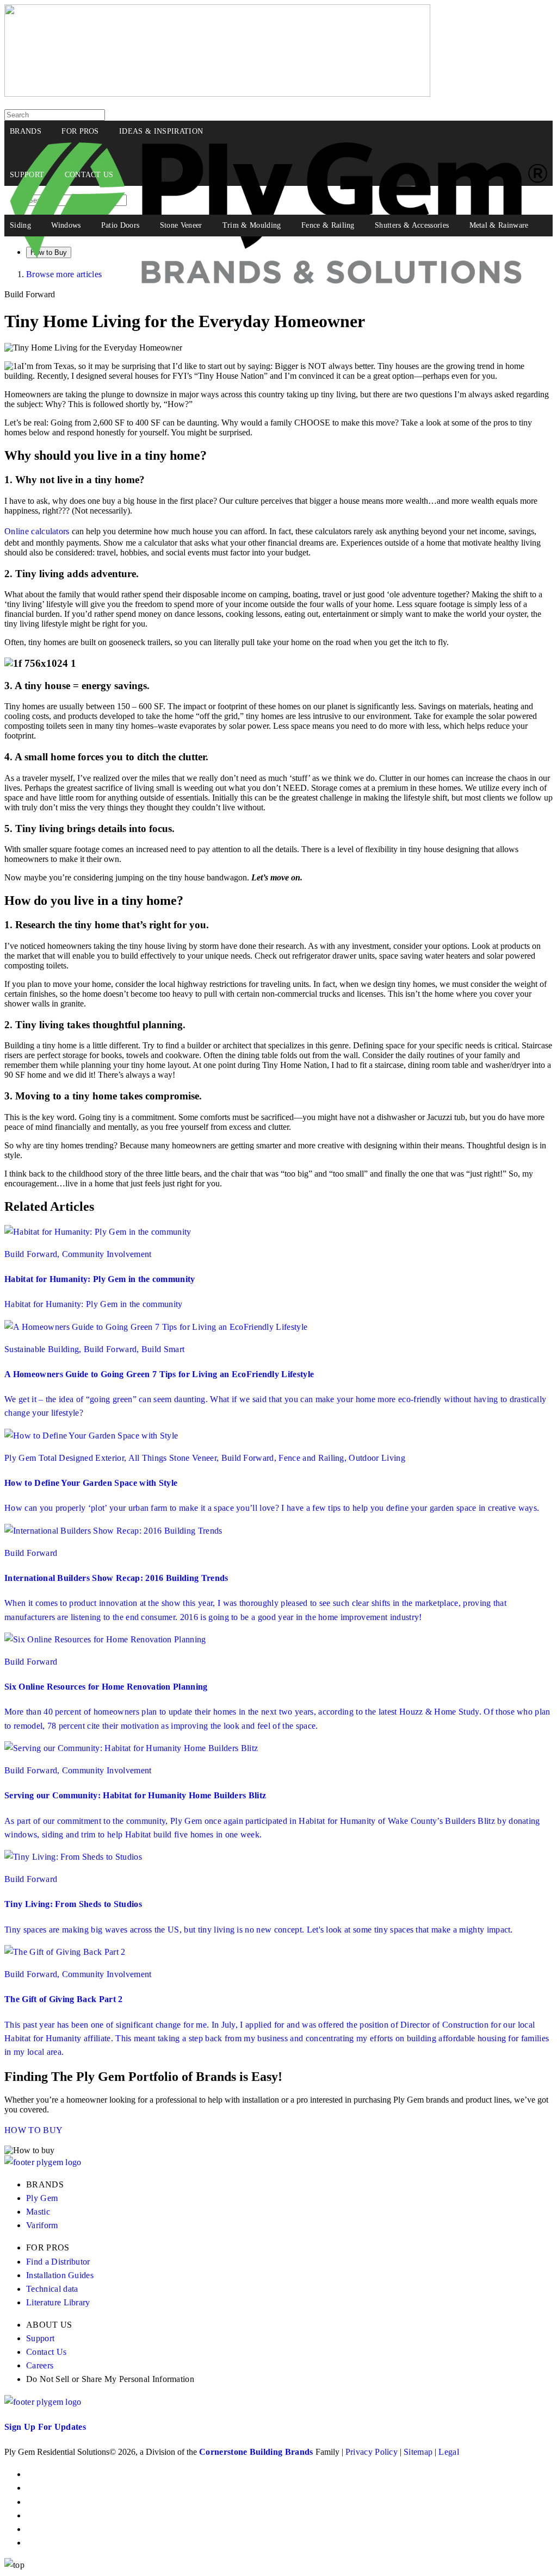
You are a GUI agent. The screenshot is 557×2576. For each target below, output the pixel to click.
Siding (20, 225)
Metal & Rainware (499, 225)
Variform (42, 2225)
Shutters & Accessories (412, 225)
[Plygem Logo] (43, 2162)
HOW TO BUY (33, 2130)
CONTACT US (89, 175)
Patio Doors (120, 225)
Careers (40, 2365)
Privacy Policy (372, 2452)
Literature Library (58, 2302)
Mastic (38, 2212)
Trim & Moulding (252, 225)
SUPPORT (27, 175)
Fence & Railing (328, 225)
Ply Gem (42, 2198)
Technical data (52, 2289)
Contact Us (46, 2352)
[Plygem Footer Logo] (43, 2402)
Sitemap (418, 2452)
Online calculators (37, 531)
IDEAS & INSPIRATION (161, 131)
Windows (66, 225)
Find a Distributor (58, 2262)
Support (40, 2338)
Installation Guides (60, 2275)
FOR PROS (80, 131)
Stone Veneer (181, 225)
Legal (449, 2452)
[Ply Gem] (217, 94)
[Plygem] (278, 153)
